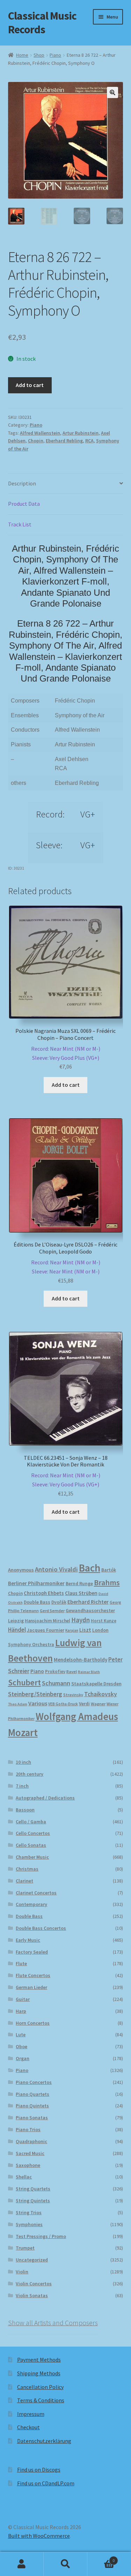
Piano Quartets (32, 2094)
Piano (55, 55)
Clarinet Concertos (36, 1893)
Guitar (23, 1999)
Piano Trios (28, 2129)
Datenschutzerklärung (44, 2441)
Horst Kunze (104, 1621)
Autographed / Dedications (45, 1798)
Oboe (21, 2046)
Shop (39, 55)
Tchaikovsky (101, 1694)
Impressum (31, 2414)
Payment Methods (39, 2360)
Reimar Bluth (89, 1672)
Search (65, 2564)
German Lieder (31, 1987)
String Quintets (33, 2201)
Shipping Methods (39, 2373)
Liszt (85, 1630)
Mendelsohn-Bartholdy (81, 1660)
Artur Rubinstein (81, 433)
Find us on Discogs (39, 2470)
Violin (22, 2272)
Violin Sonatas (32, 2295)
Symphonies (29, 2224)
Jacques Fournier (46, 1630)
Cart (101, 2558)
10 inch (23, 1762)
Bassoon (25, 1810)
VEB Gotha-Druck (63, 1704)
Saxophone (28, 2165)
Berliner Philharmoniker (36, 1583)
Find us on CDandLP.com (46, 2483)
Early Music (28, 1940)
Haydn (81, 1620)
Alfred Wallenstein (40, 433)
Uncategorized (32, 2260)
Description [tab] (22, 483)
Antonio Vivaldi (56, 1569)
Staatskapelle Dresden (96, 1684)
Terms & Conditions (41, 2400)
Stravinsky (73, 1695)
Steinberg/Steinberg (35, 1694)
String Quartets (33, 2189)
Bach (90, 1568)
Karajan (72, 1630)
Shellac (24, 2177)
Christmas (27, 1869)
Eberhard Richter (88, 1602)
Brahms (107, 1582)
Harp (21, 2011)
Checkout (28, 2427)
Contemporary (31, 1904)
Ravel (72, 1672)
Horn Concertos (33, 2023)
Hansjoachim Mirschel (48, 1621)
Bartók (109, 1570)
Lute (21, 2035)
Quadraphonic (31, 2141)
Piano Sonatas (32, 2118)
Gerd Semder (52, 1611)
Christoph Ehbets (44, 1593)
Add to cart (30, 385)
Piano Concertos (34, 2082)
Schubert (24, 1682)
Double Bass (37, 1602)
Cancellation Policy (40, 2387)
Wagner (98, 1704)
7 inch (22, 1786)
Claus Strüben (81, 1593)
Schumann (56, 1683)
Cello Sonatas (31, 1845)
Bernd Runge (79, 1584)
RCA (89, 441)
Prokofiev (55, 1671)
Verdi (84, 1704)
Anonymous (21, 1570)
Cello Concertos (33, 1833)
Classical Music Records (42, 23)
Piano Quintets (32, 2106)
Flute (21, 1963)
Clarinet (24, 1881)
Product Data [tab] (24, 504)
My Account (22, 2564)
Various (38, 1703)
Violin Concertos (34, 2284)
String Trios (29, 2212)
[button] (112, 92)
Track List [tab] (20, 524)
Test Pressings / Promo (41, 2236)
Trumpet (25, 2248)
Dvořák (59, 1602)
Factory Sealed (32, 1952)
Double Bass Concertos (41, 1928)
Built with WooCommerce (39, 2536)
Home (22, 55)
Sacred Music (30, 2153)
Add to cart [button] (66, 1085)
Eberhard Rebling (64, 441)
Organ (23, 2058)
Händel (17, 1630)
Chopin (36, 441)
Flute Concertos (33, 1975)
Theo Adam (18, 1704)
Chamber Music (32, 1857)
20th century (30, 1774)
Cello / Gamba (31, 1822)
